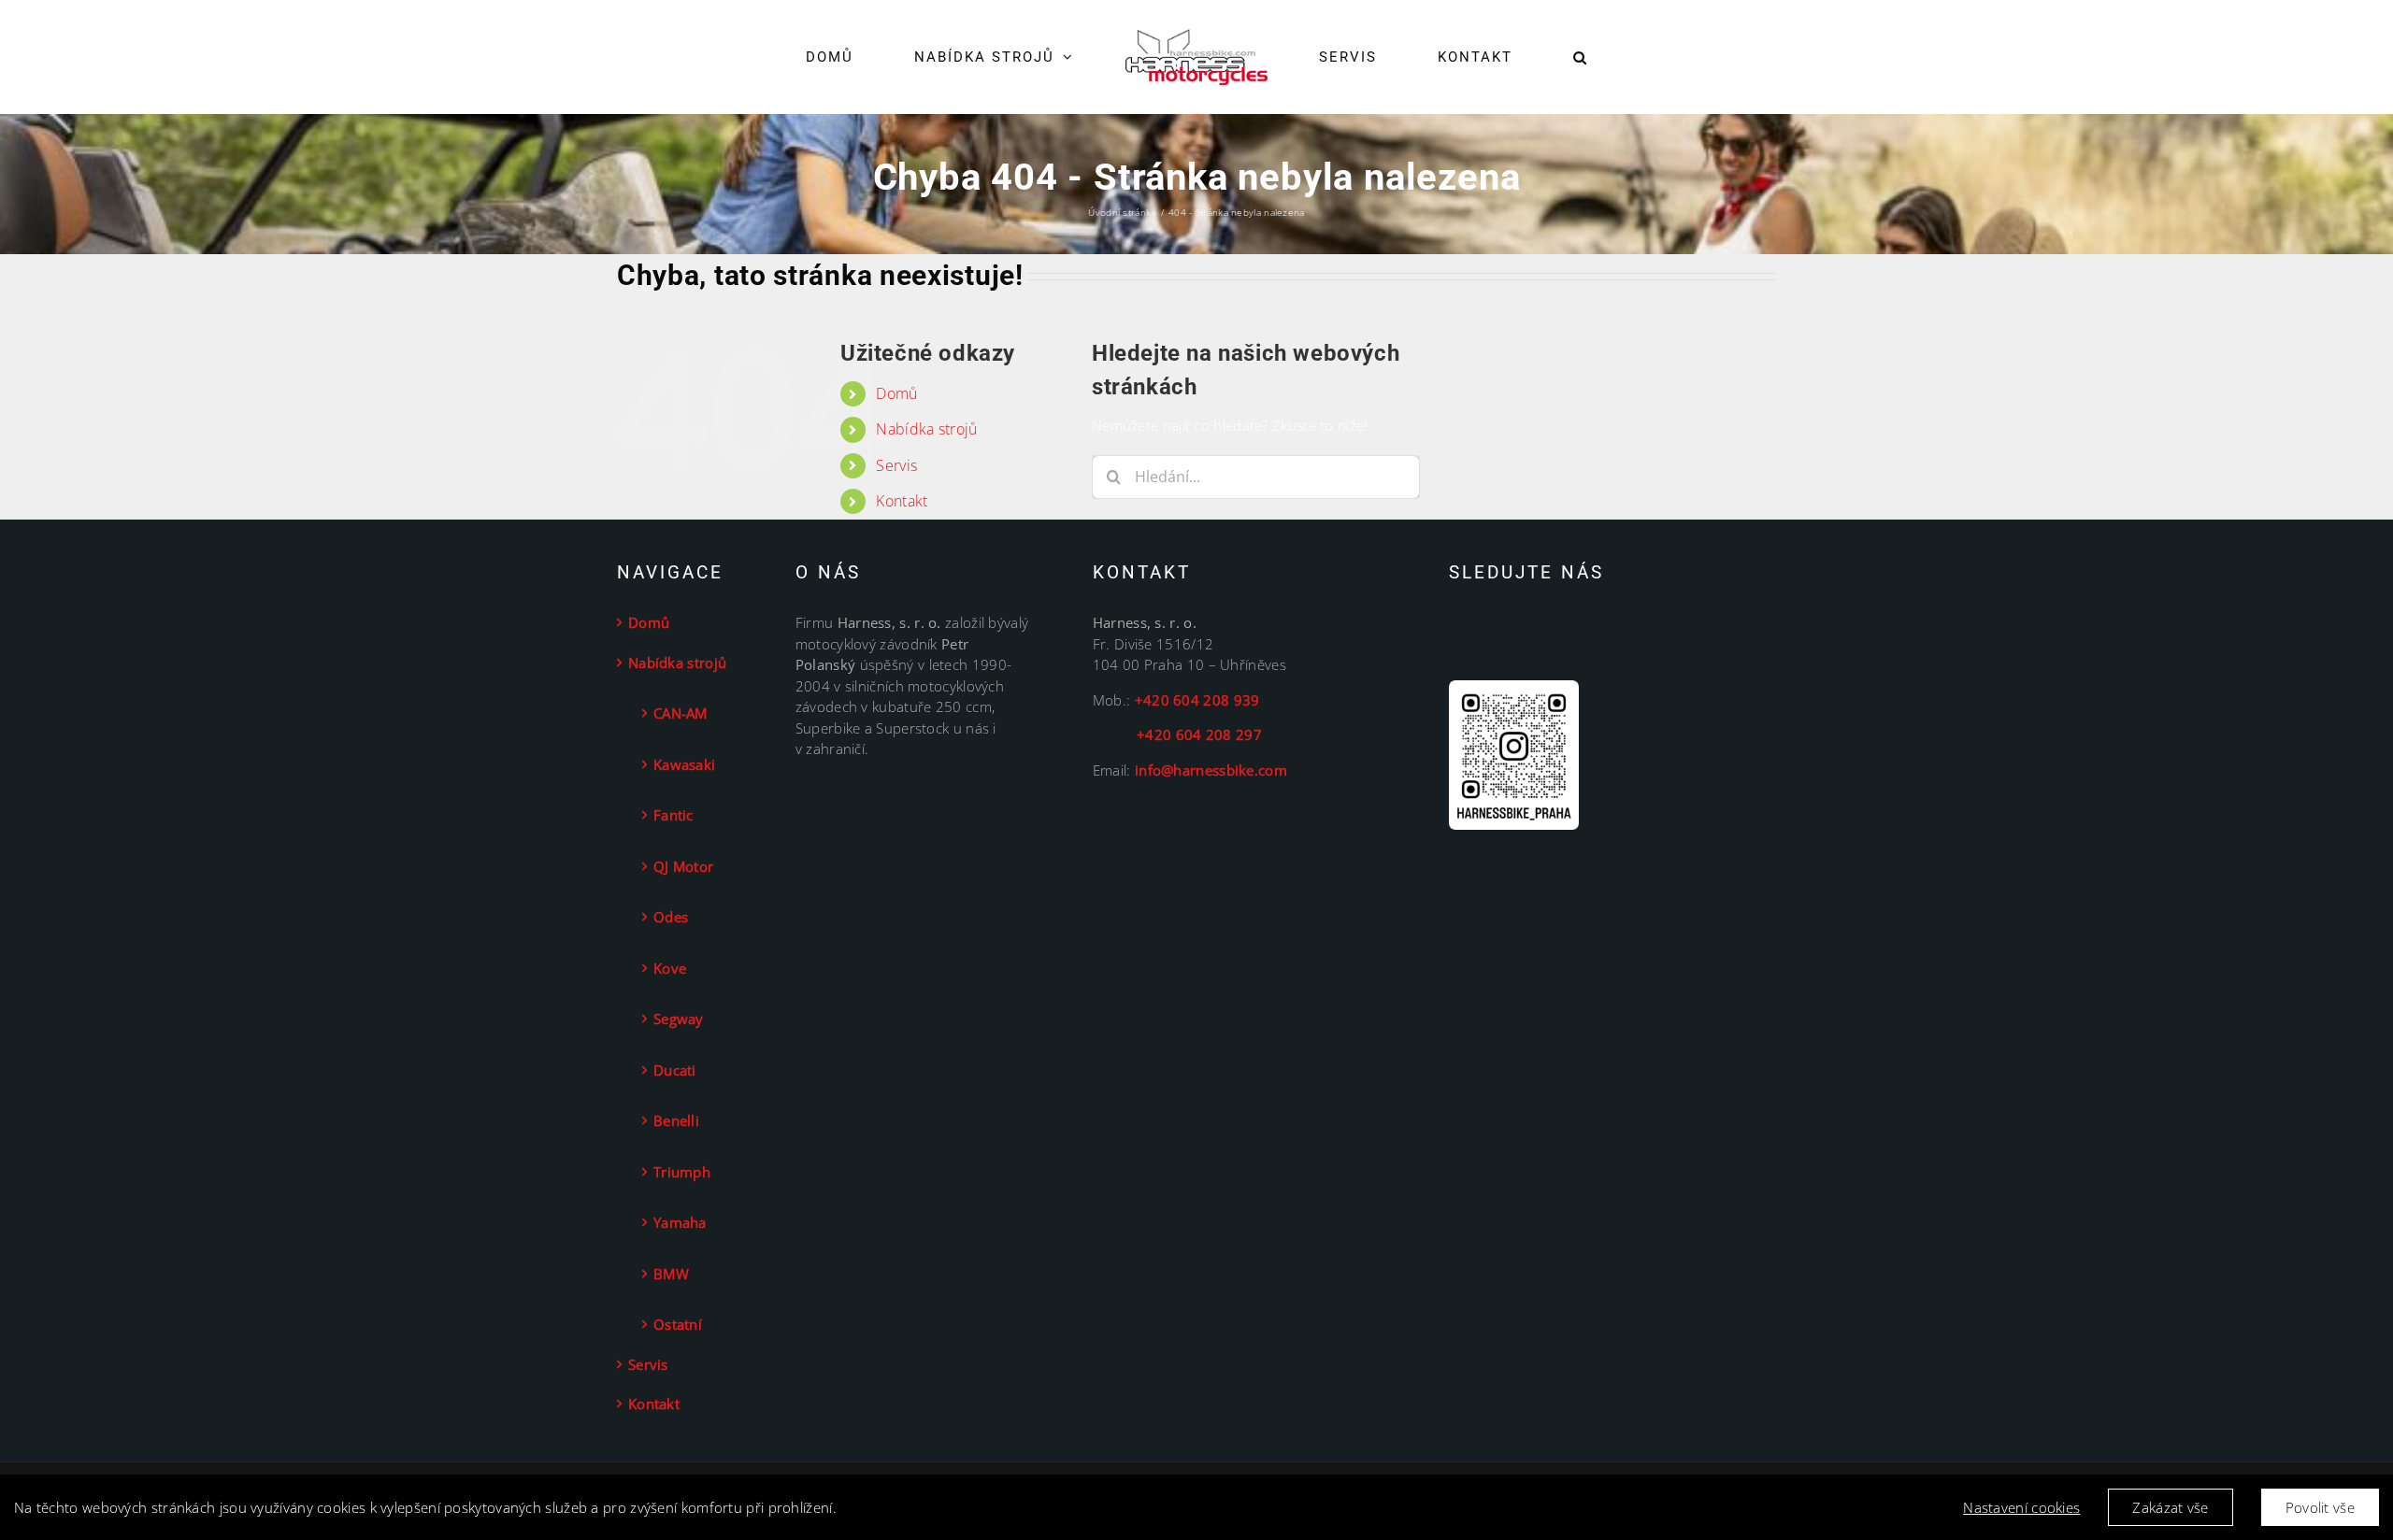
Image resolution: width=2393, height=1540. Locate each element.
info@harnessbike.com (1211, 770)
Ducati (675, 1070)
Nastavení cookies (2021, 1507)
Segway (679, 1019)
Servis (896, 465)
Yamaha (680, 1222)
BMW (671, 1274)
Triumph (682, 1172)
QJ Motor (683, 866)
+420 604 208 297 (1177, 734)
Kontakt (902, 501)
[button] (1522, 57)
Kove (670, 968)
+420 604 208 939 (1197, 700)
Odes (671, 917)
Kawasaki (684, 764)
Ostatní (678, 1324)
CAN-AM (681, 713)
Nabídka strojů (926, 429)
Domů (896, 393)
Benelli (676, 1120)
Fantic (673, 815)
